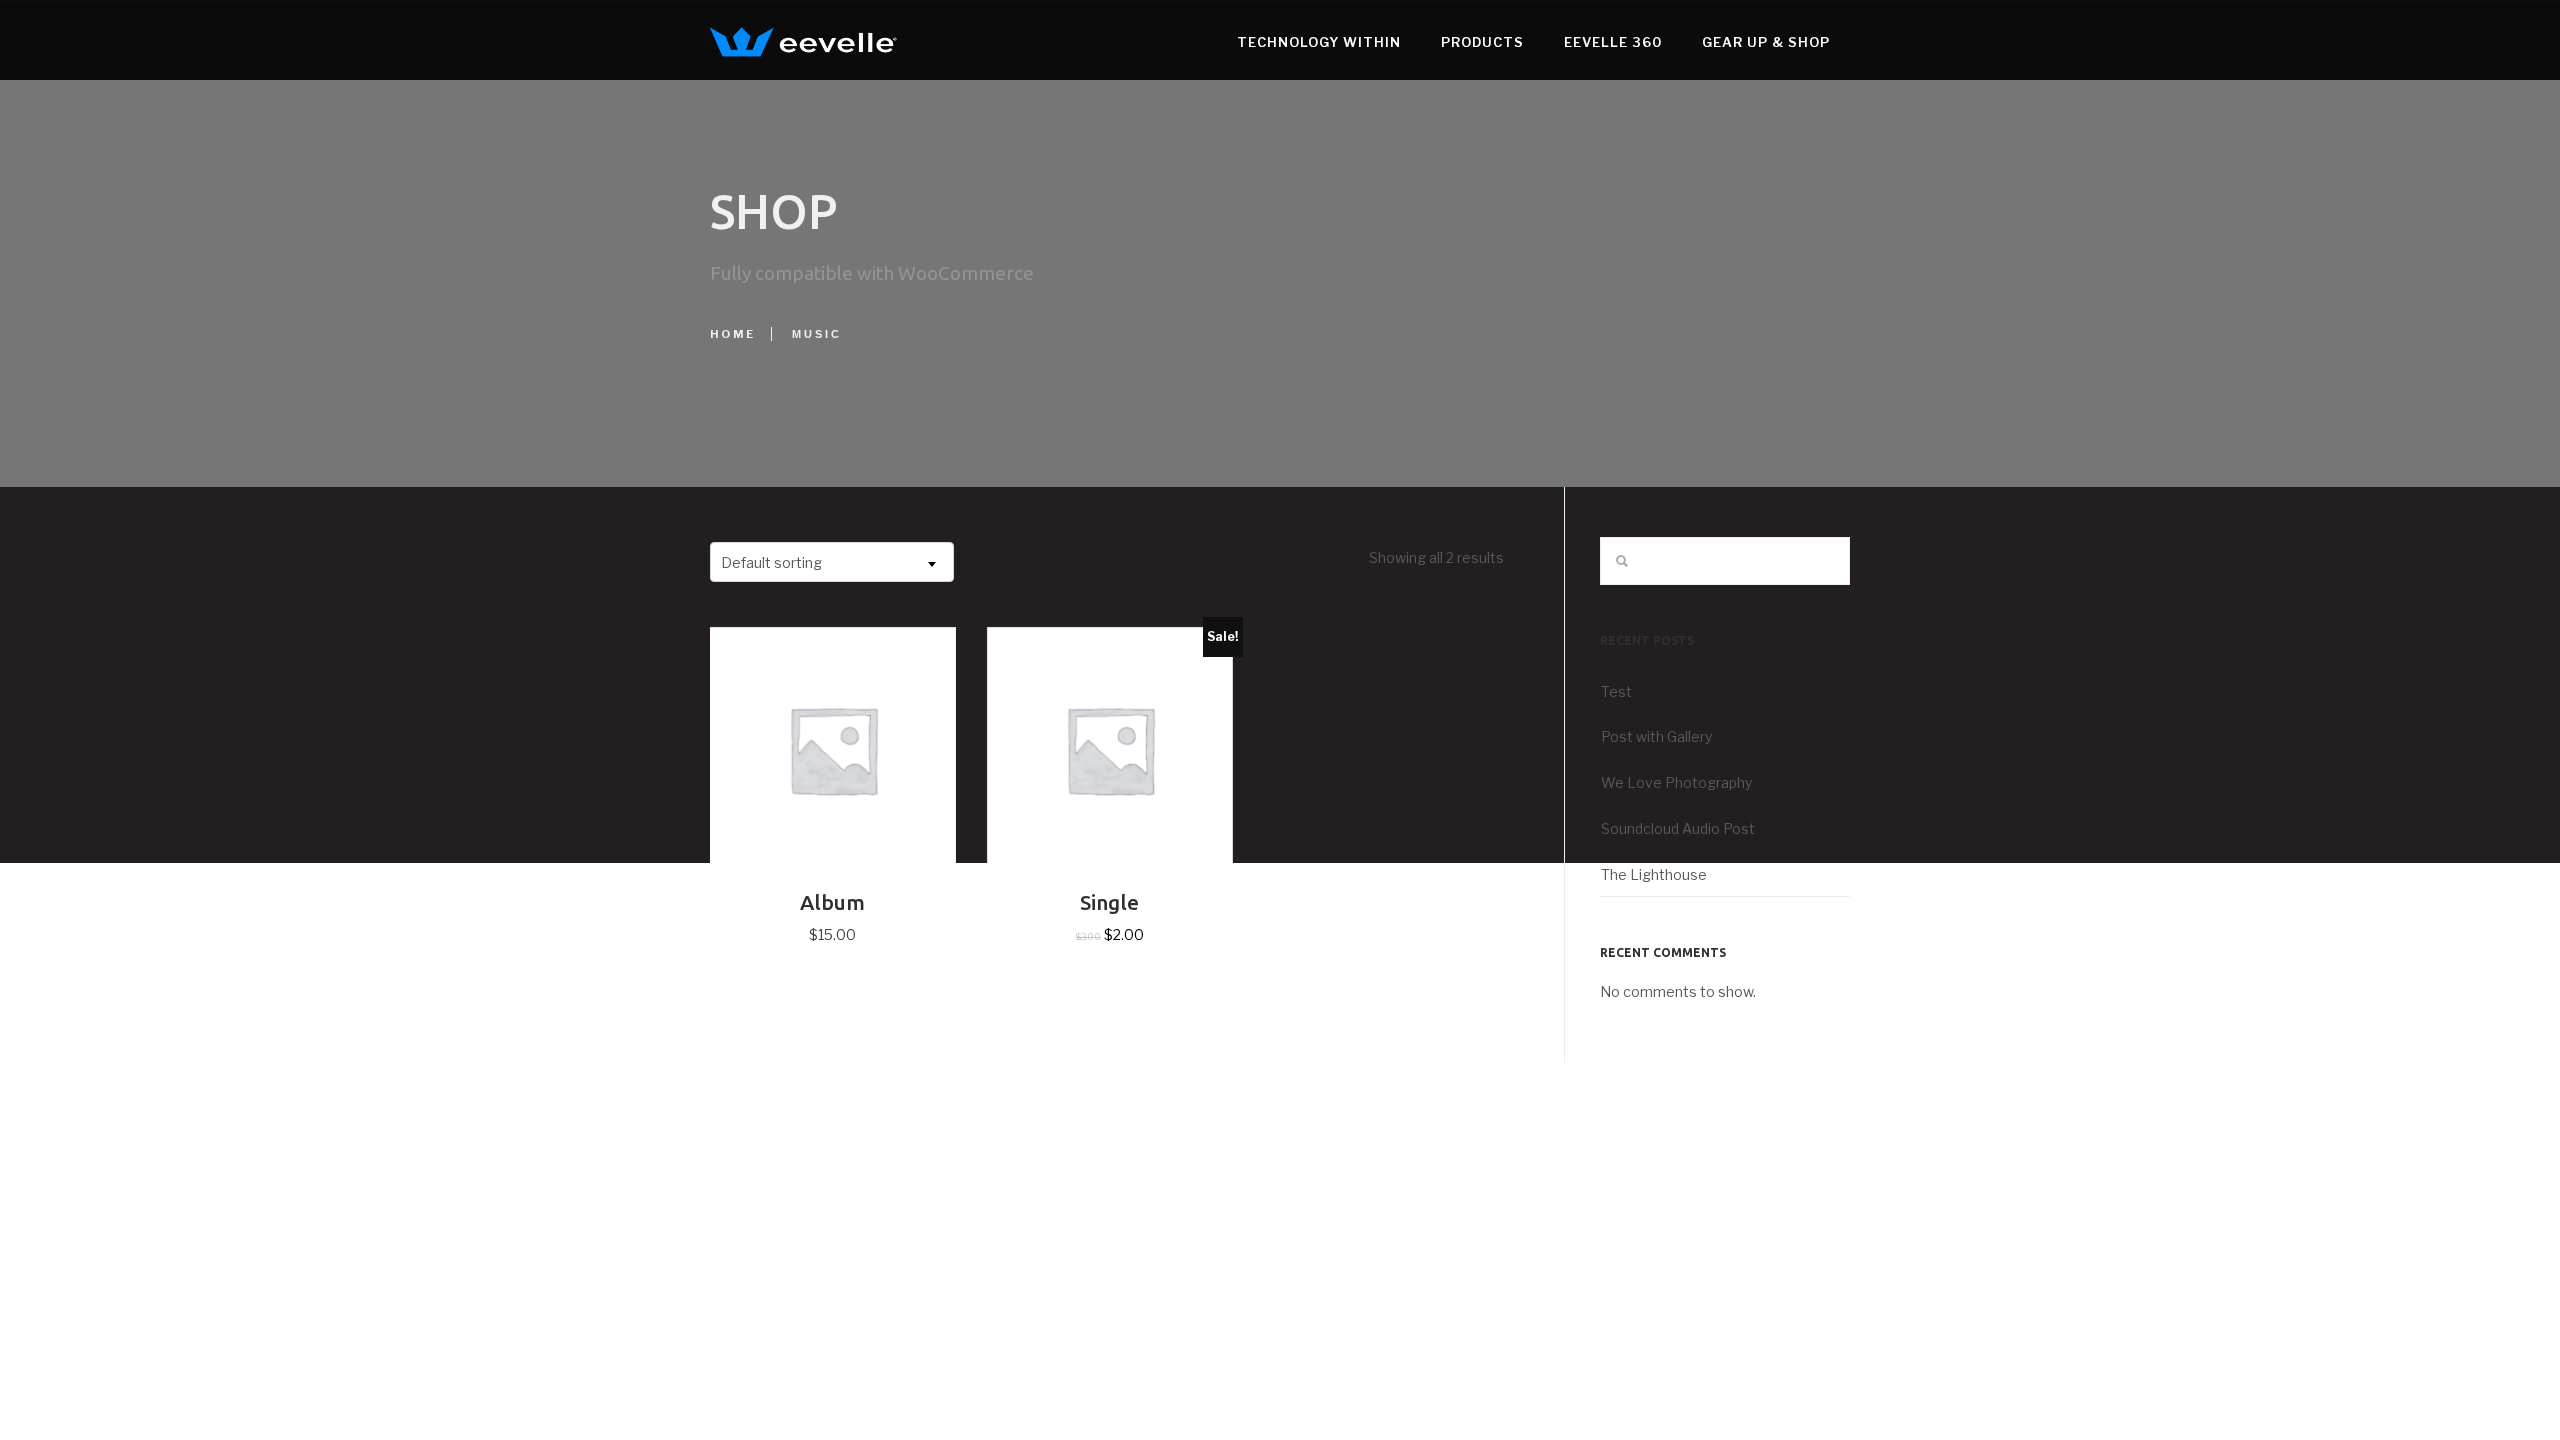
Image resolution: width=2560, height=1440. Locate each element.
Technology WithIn (1319, 42)
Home (733, 334)
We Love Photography (1676, 782)
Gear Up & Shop (1766, 42)
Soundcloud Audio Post (1678, 828)
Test (1616, 691)
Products (1482, 42)
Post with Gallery (1656, 736)
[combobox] (832, 562)
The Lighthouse (1654, 874)
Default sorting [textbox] (771, 562)
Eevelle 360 (1613, 42)
